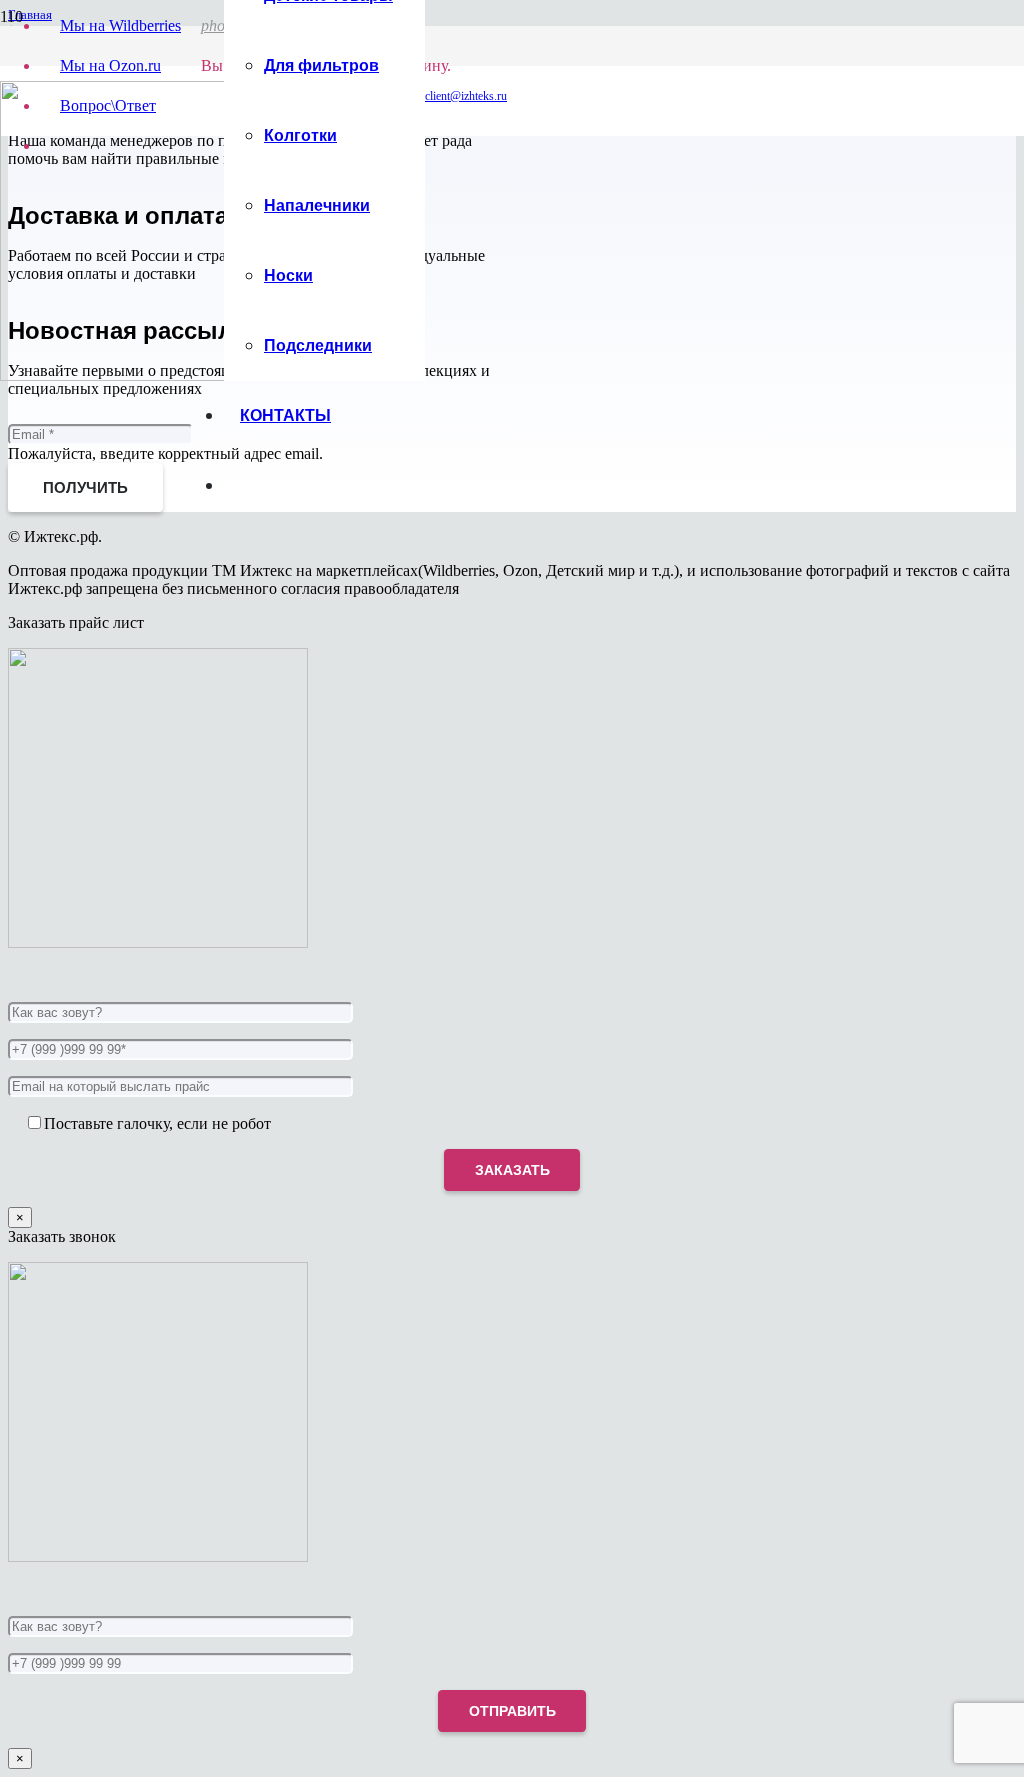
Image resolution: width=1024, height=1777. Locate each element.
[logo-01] (150, 375)
